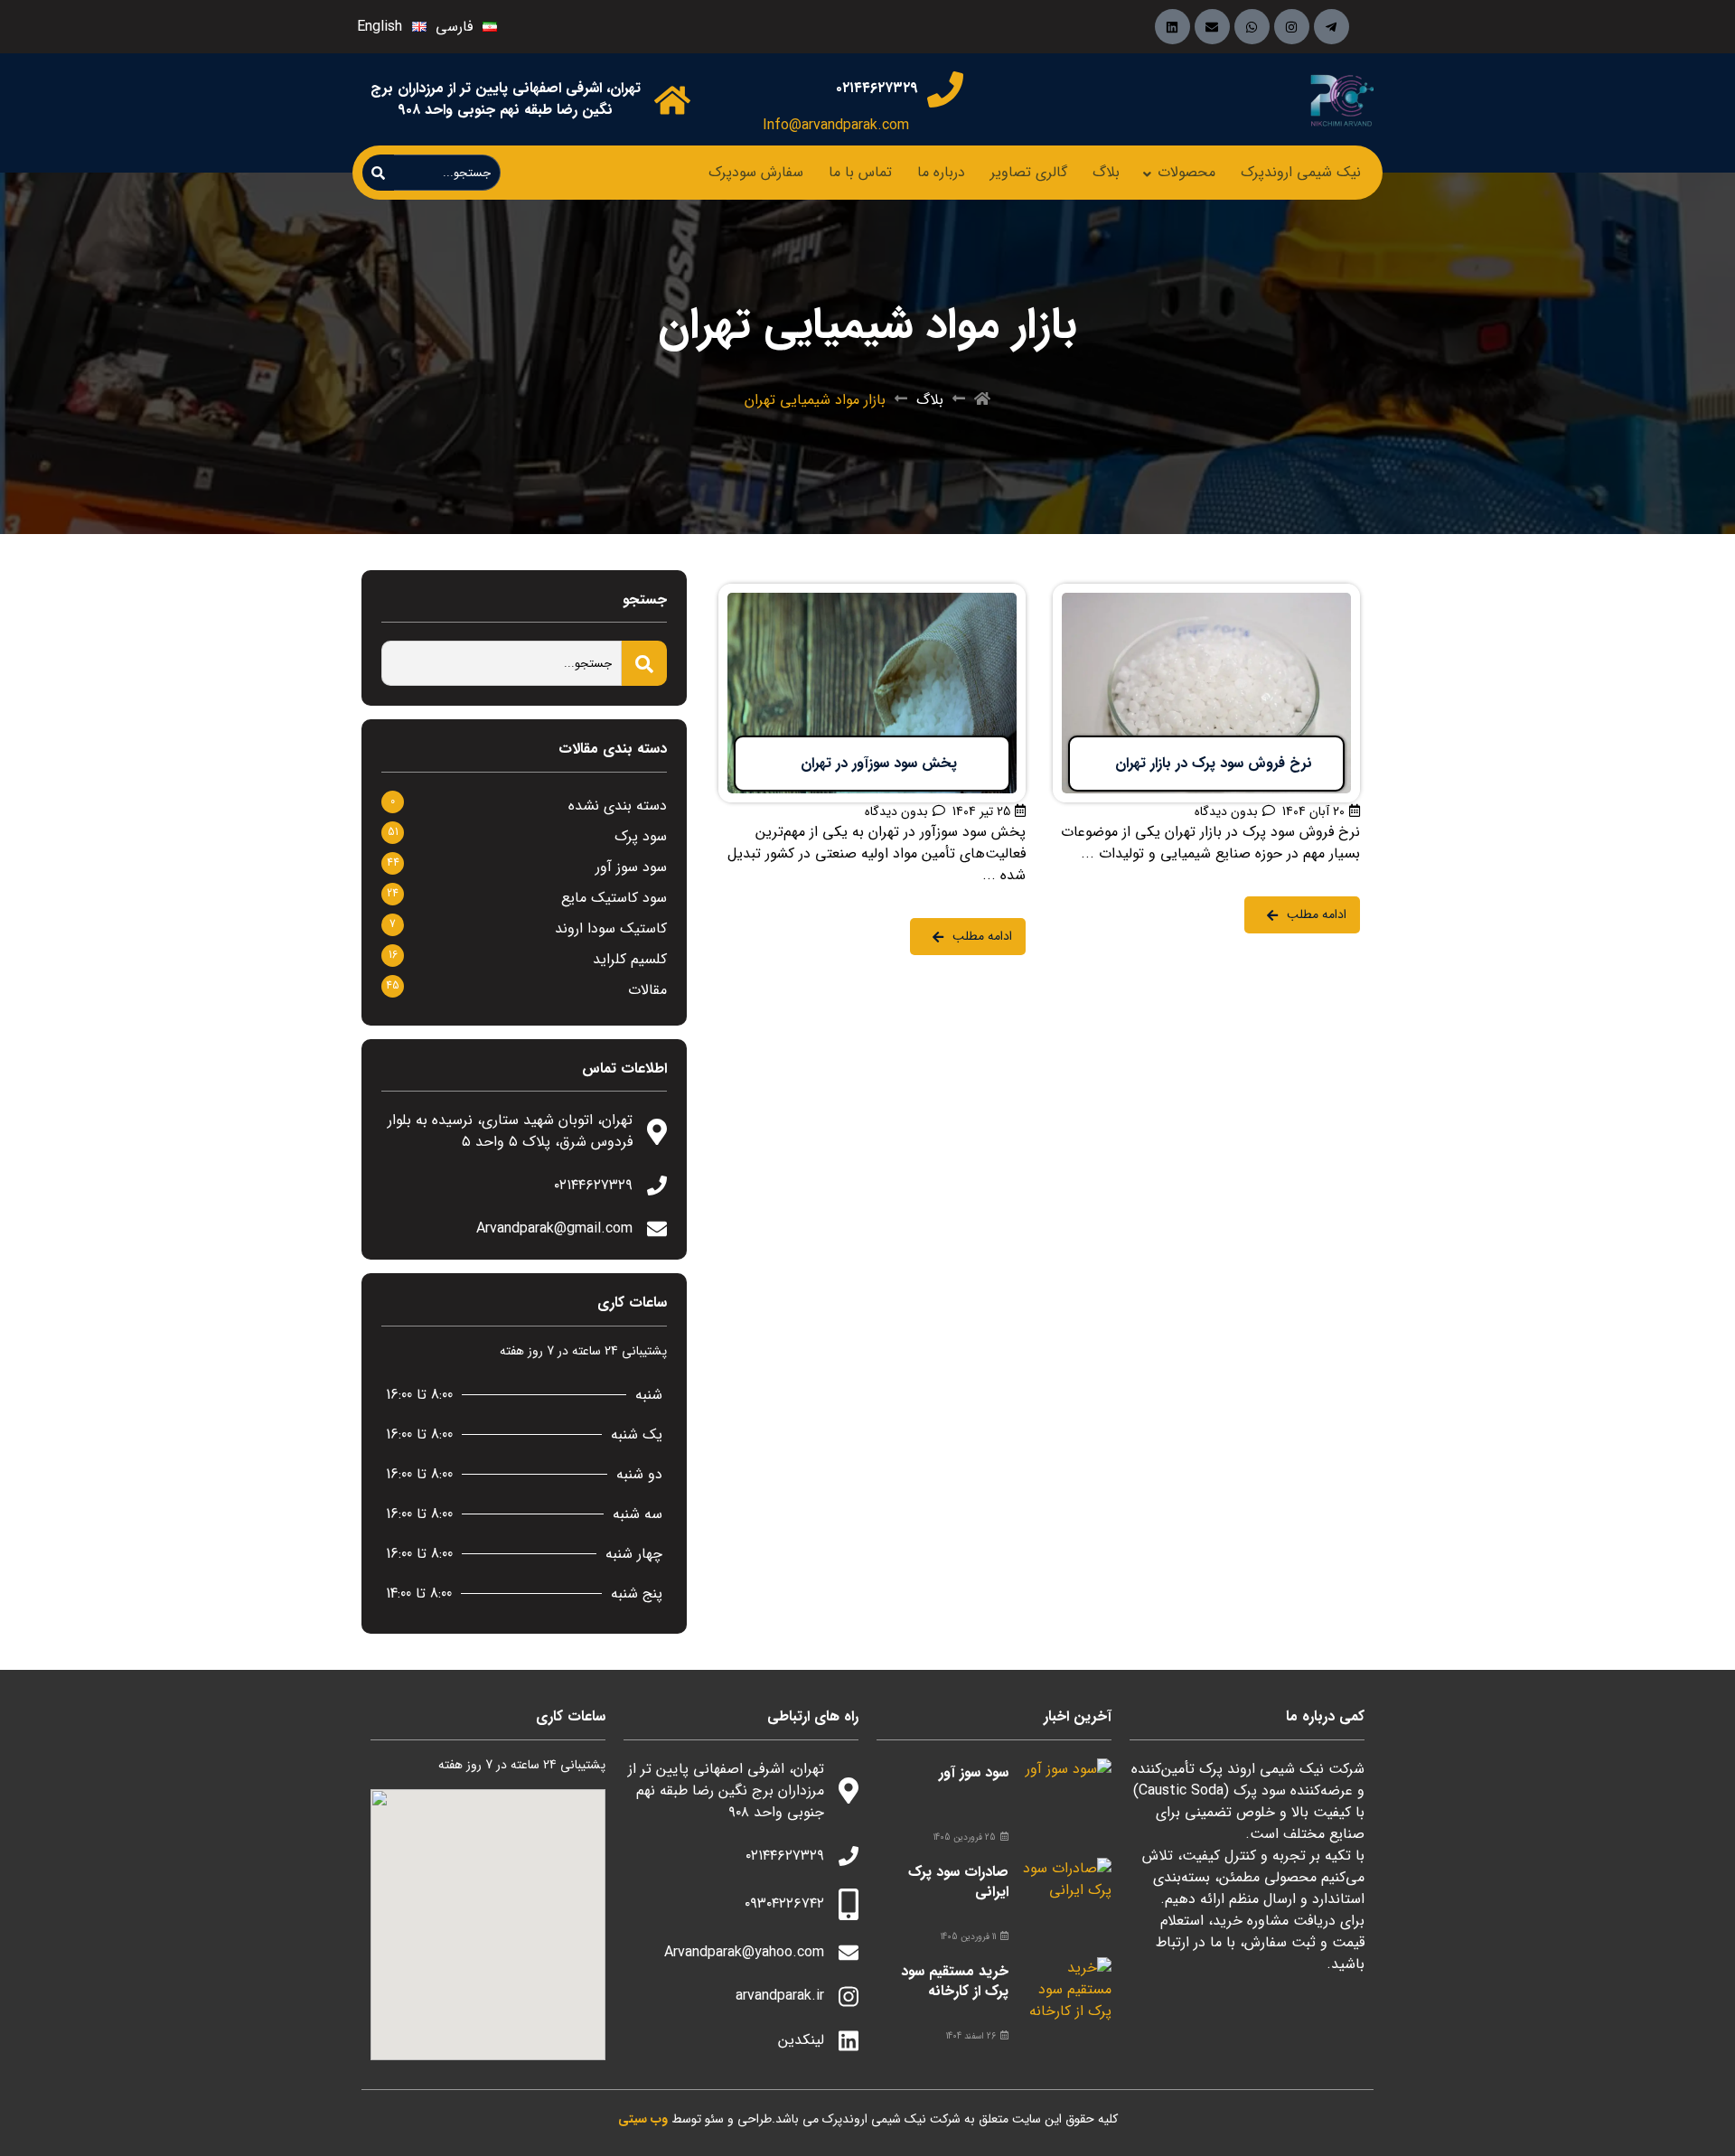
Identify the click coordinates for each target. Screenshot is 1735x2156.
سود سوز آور (631, 867)
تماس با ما (860, 172)
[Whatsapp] (1252, 27)
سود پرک (641, 836)
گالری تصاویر (1029, 172)
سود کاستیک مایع (614, 898)
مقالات (647, 990)
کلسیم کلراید (630, 959)
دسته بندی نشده (618, 806)
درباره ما (941, 172)
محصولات (1186, 172)
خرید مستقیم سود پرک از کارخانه (955, 1981)
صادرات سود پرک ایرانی (958, 1882)
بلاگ (1106, 172)
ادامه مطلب (1325, 595)
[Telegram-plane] (1332, 27)
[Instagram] (1292, 27)
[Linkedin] (1172, 27)
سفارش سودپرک (756, 172)
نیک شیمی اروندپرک (1301, 172)
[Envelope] (1212, 27)
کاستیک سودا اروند (611, 928)
